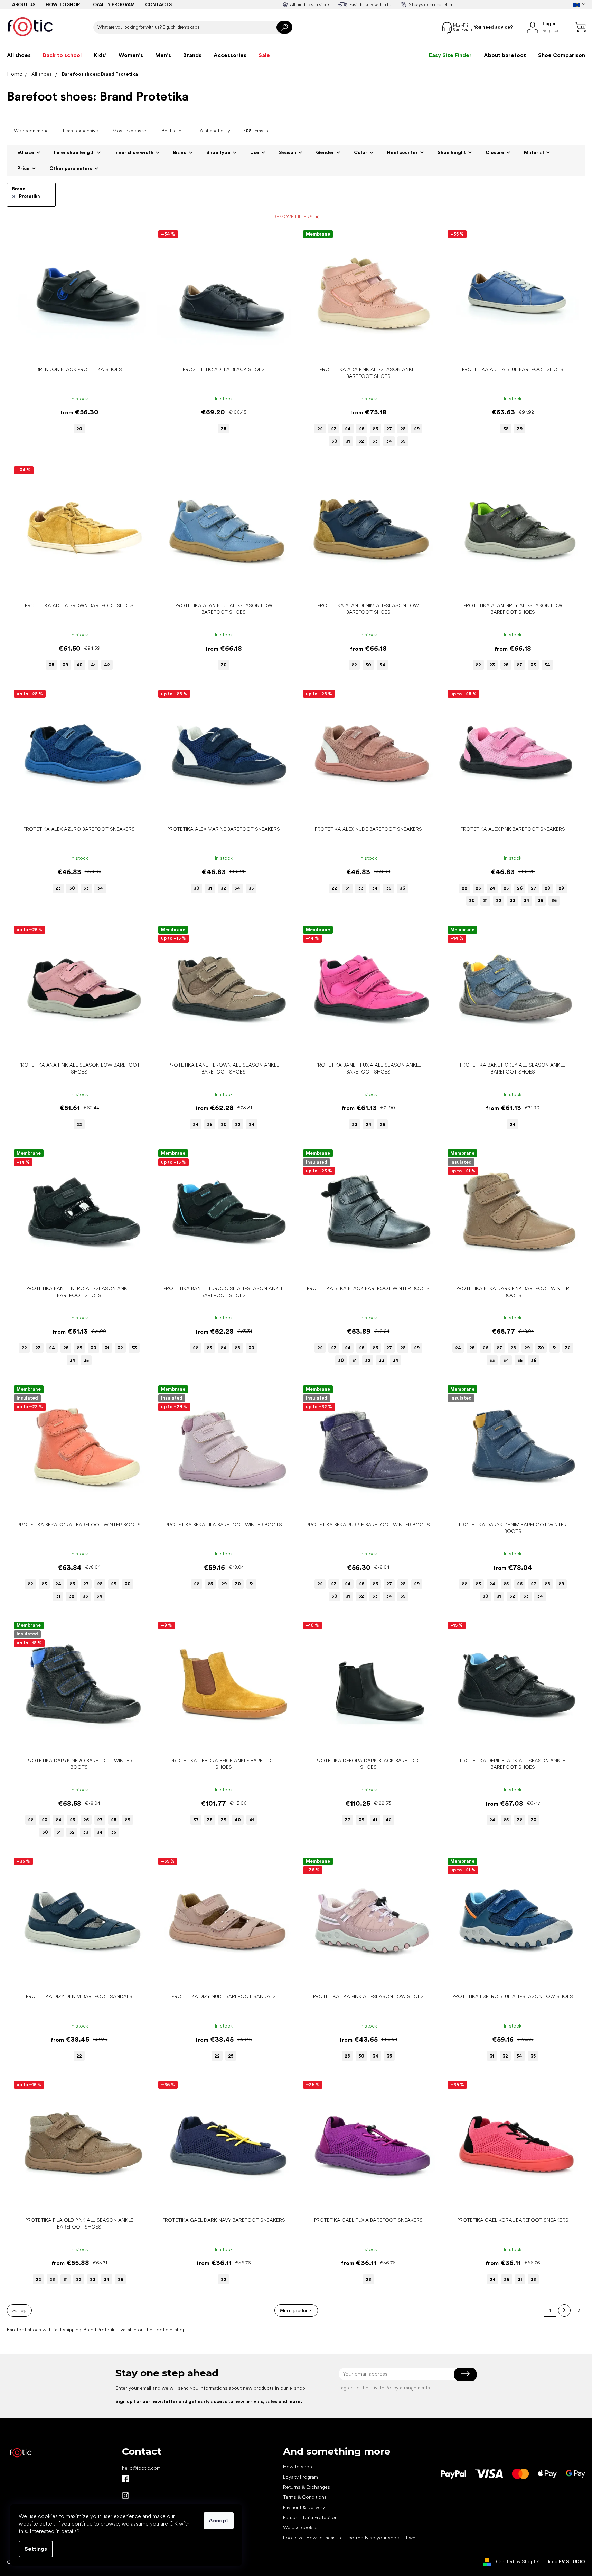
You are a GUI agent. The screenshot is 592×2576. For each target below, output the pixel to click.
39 (520, 429)
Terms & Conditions (305, 2497)
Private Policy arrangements (400, 2388)
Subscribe (465, 2374)
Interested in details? (55, 2531)
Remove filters (293, 217)
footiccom (125, 2496)
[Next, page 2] (564, 2310)
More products (296, 2310)
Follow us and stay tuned (125, 2479)
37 (196, 1820)
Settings (36, 2549)
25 (362, 429)
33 (375, 441)
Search (284, 27)
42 (107, 665)
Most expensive (130, 131)
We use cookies (301, 2527)
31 (348, 441)
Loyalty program (112, 5)
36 (402, 888)
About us (24, 5)
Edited (564, 2561)
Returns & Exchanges (307, 2487)
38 (224, 429)
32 (361, 441)
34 (389, 441)
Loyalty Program (300, 2477)
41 (93, 665)
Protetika (30, 196)
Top (22, 2310)
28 (403, 429)
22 (320, 429)
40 (79, 665)
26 (375, 429)
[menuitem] (19, 55)
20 (79, 429)
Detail (76, 352)
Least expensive (81, 131)
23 (334, 429)
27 (389, 429)
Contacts (158, 5)
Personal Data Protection (310, 2517)
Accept (219, 2521)
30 (334, 441)
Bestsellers (174, 131)
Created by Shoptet (518, 2561)
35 (403, 441)
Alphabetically (215, 131)
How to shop (63, 5)
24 (348, 429)
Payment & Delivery (304, 2507)
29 (417, 429)
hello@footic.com (141, 2468)
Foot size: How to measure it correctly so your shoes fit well (350, 2538)
